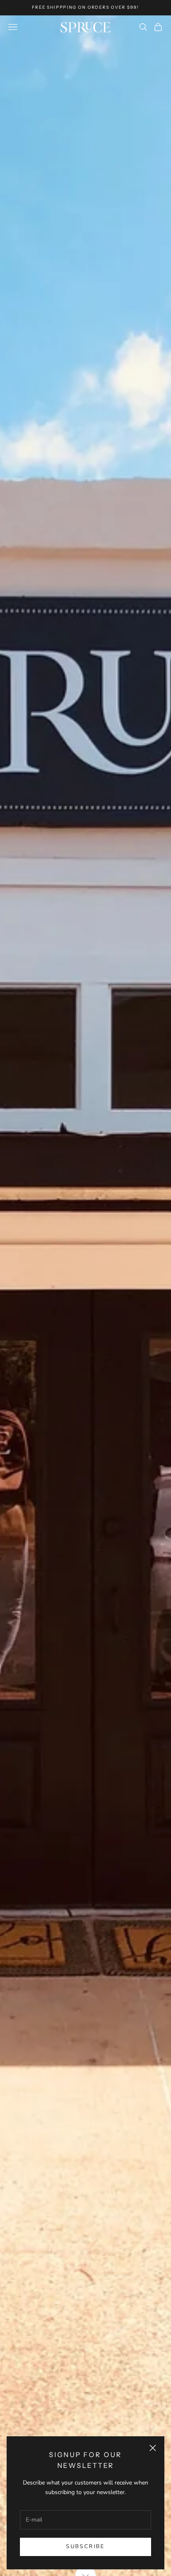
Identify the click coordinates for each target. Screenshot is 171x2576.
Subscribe (85, 2546)
